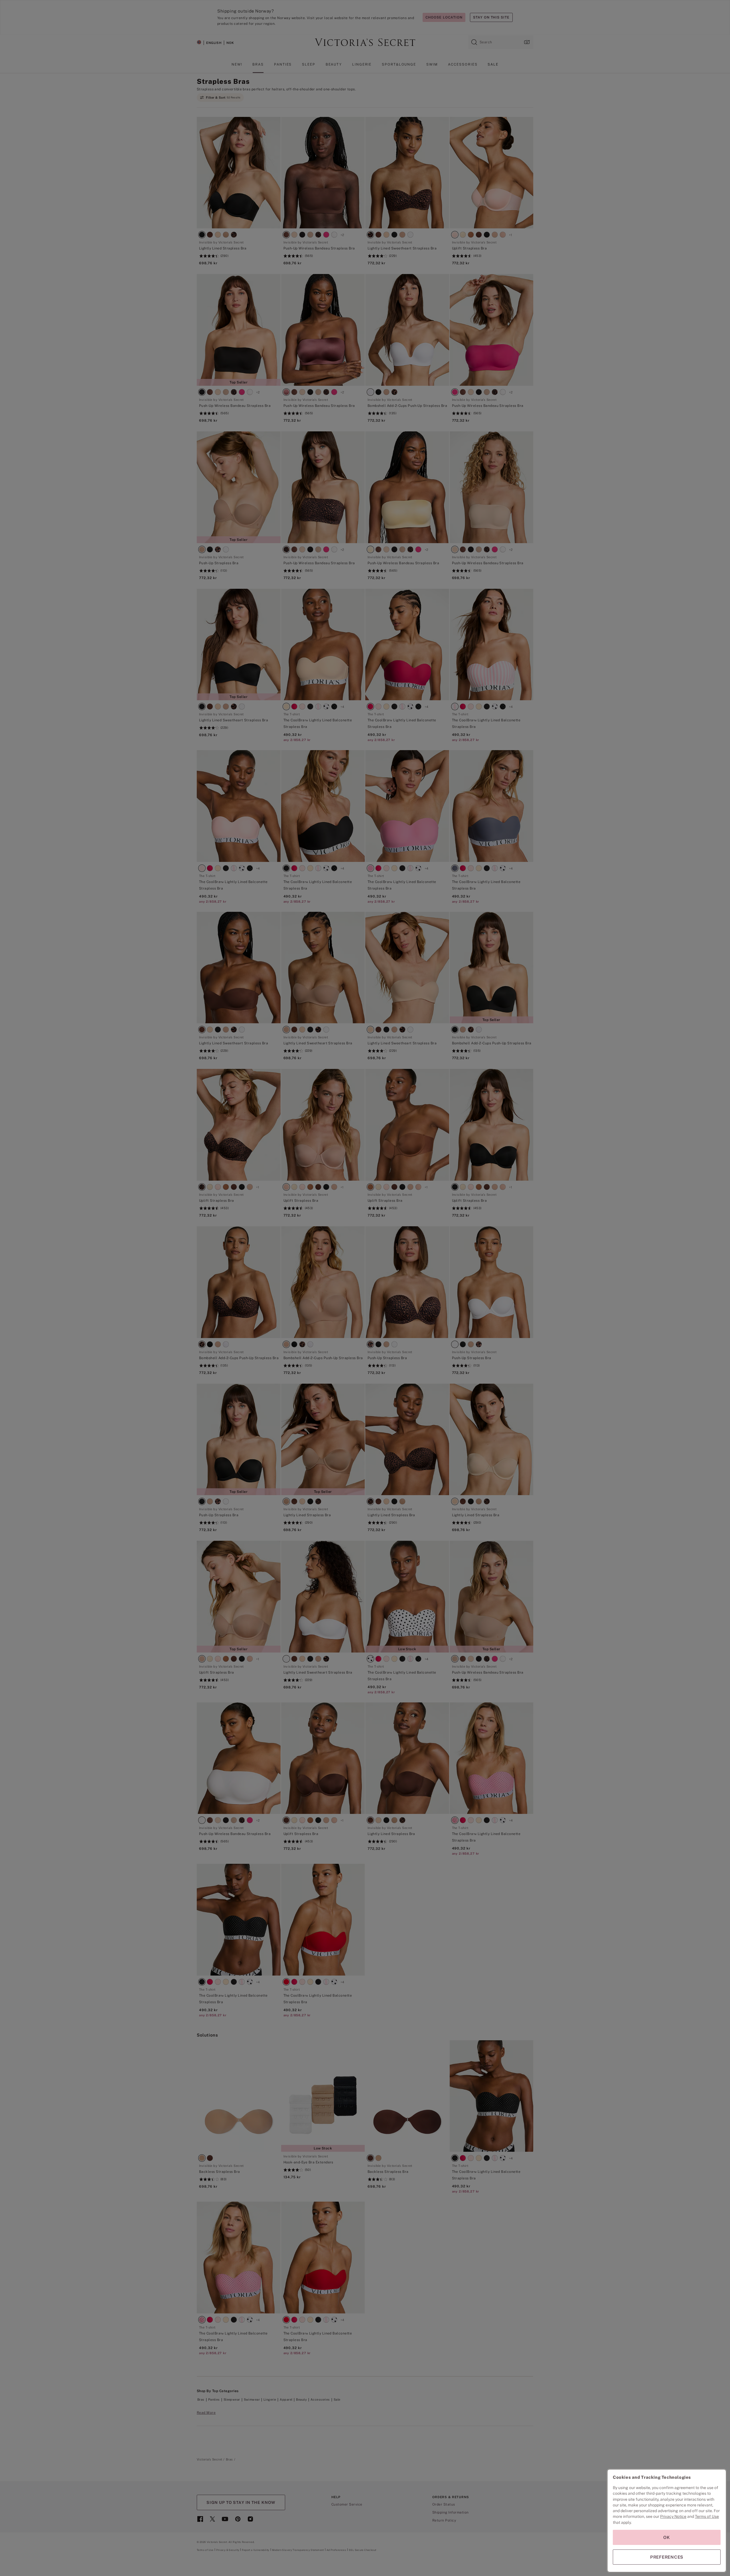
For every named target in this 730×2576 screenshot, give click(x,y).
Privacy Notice (673, 2516)
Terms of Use (707, 2516)
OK (667, 2537)
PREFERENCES (667, 2557)
